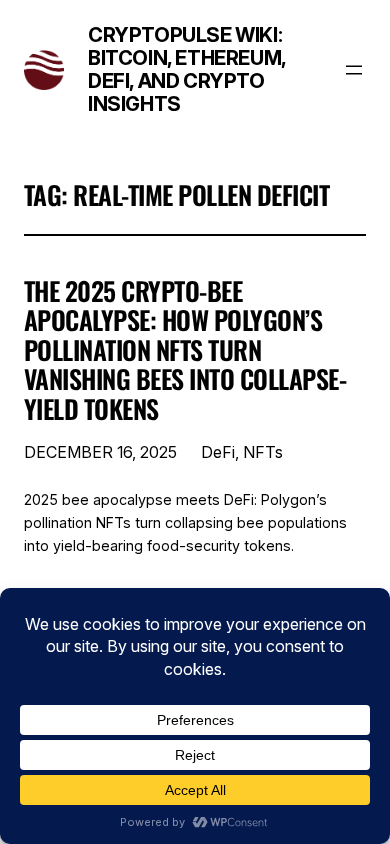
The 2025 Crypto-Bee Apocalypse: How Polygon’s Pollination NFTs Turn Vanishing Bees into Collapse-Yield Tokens (185, 350)
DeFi (218, 452)
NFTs (263, 452)
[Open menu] (354, 70)
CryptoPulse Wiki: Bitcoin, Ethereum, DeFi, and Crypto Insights (187, 69)
